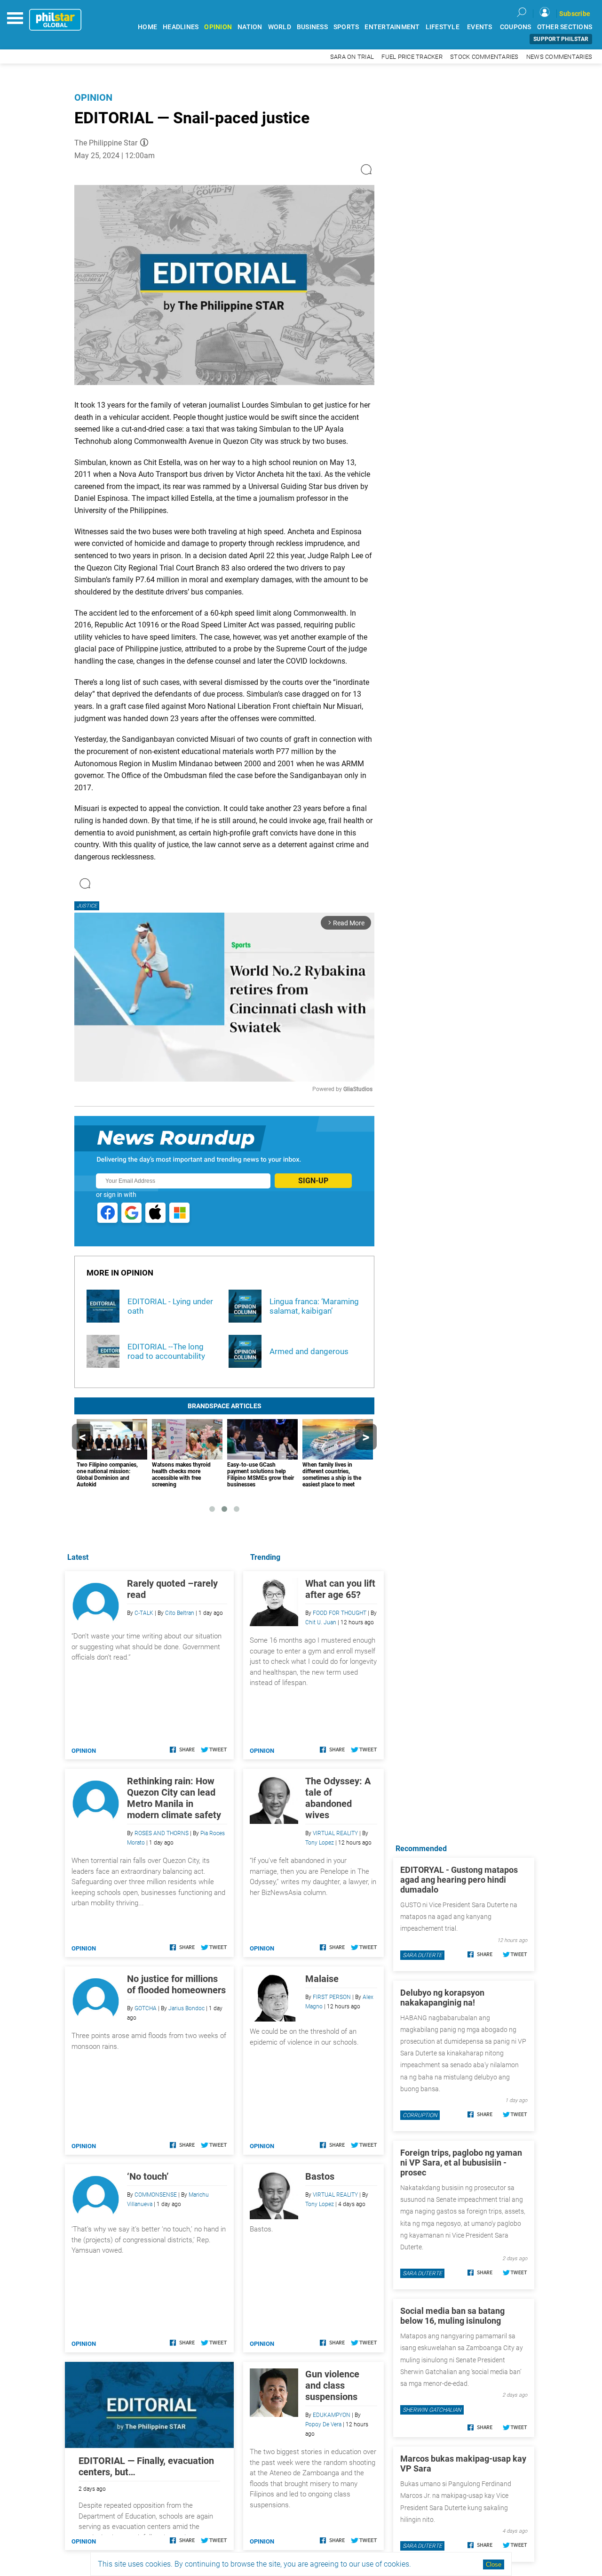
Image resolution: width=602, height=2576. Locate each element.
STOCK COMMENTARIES (484, 57)
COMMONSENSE (156, 2195)
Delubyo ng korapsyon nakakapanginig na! (442, 1998)
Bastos (320, 2176)
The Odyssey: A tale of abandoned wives (338, 1798)
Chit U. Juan (321, 1622)
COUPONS (516, 27)
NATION (250, 27)
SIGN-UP (313, 1181)
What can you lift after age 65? (340, 1589)
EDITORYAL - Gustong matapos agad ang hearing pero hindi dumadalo (459, 1880)
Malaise (322, 1979)
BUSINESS (312, 27)
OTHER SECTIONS (565, 27)
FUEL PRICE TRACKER (412, 57)
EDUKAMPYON (332, 2415)
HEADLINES (181, 27)
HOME (147, 27)
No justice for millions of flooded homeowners (176, 1984)
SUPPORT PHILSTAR (561, 39)
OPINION (218, 27)
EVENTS (480, 27)
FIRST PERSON (332, 1997)
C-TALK (144, 1613)
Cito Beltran (180, 1613)
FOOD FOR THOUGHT (340, 1613)
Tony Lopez (320, 1843)
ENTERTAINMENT (392, 27)
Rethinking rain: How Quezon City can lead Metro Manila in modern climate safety (174, 1798)
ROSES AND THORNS (162, 1833)
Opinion (93, 97)
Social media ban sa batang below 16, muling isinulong (452, 2316)
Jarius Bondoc (186, 2008)
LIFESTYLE (443, 27)
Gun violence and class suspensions (332, 2385)
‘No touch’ (148, 2176)
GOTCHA (146, 2008)
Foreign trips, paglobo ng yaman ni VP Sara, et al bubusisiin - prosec (461, 2163)
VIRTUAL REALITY (335, 1833)
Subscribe (575, 14)
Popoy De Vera (323, 2424)
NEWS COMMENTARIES (559, 57)
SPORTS (346, 27)
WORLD (280, 27)
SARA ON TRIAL (352, 57)
